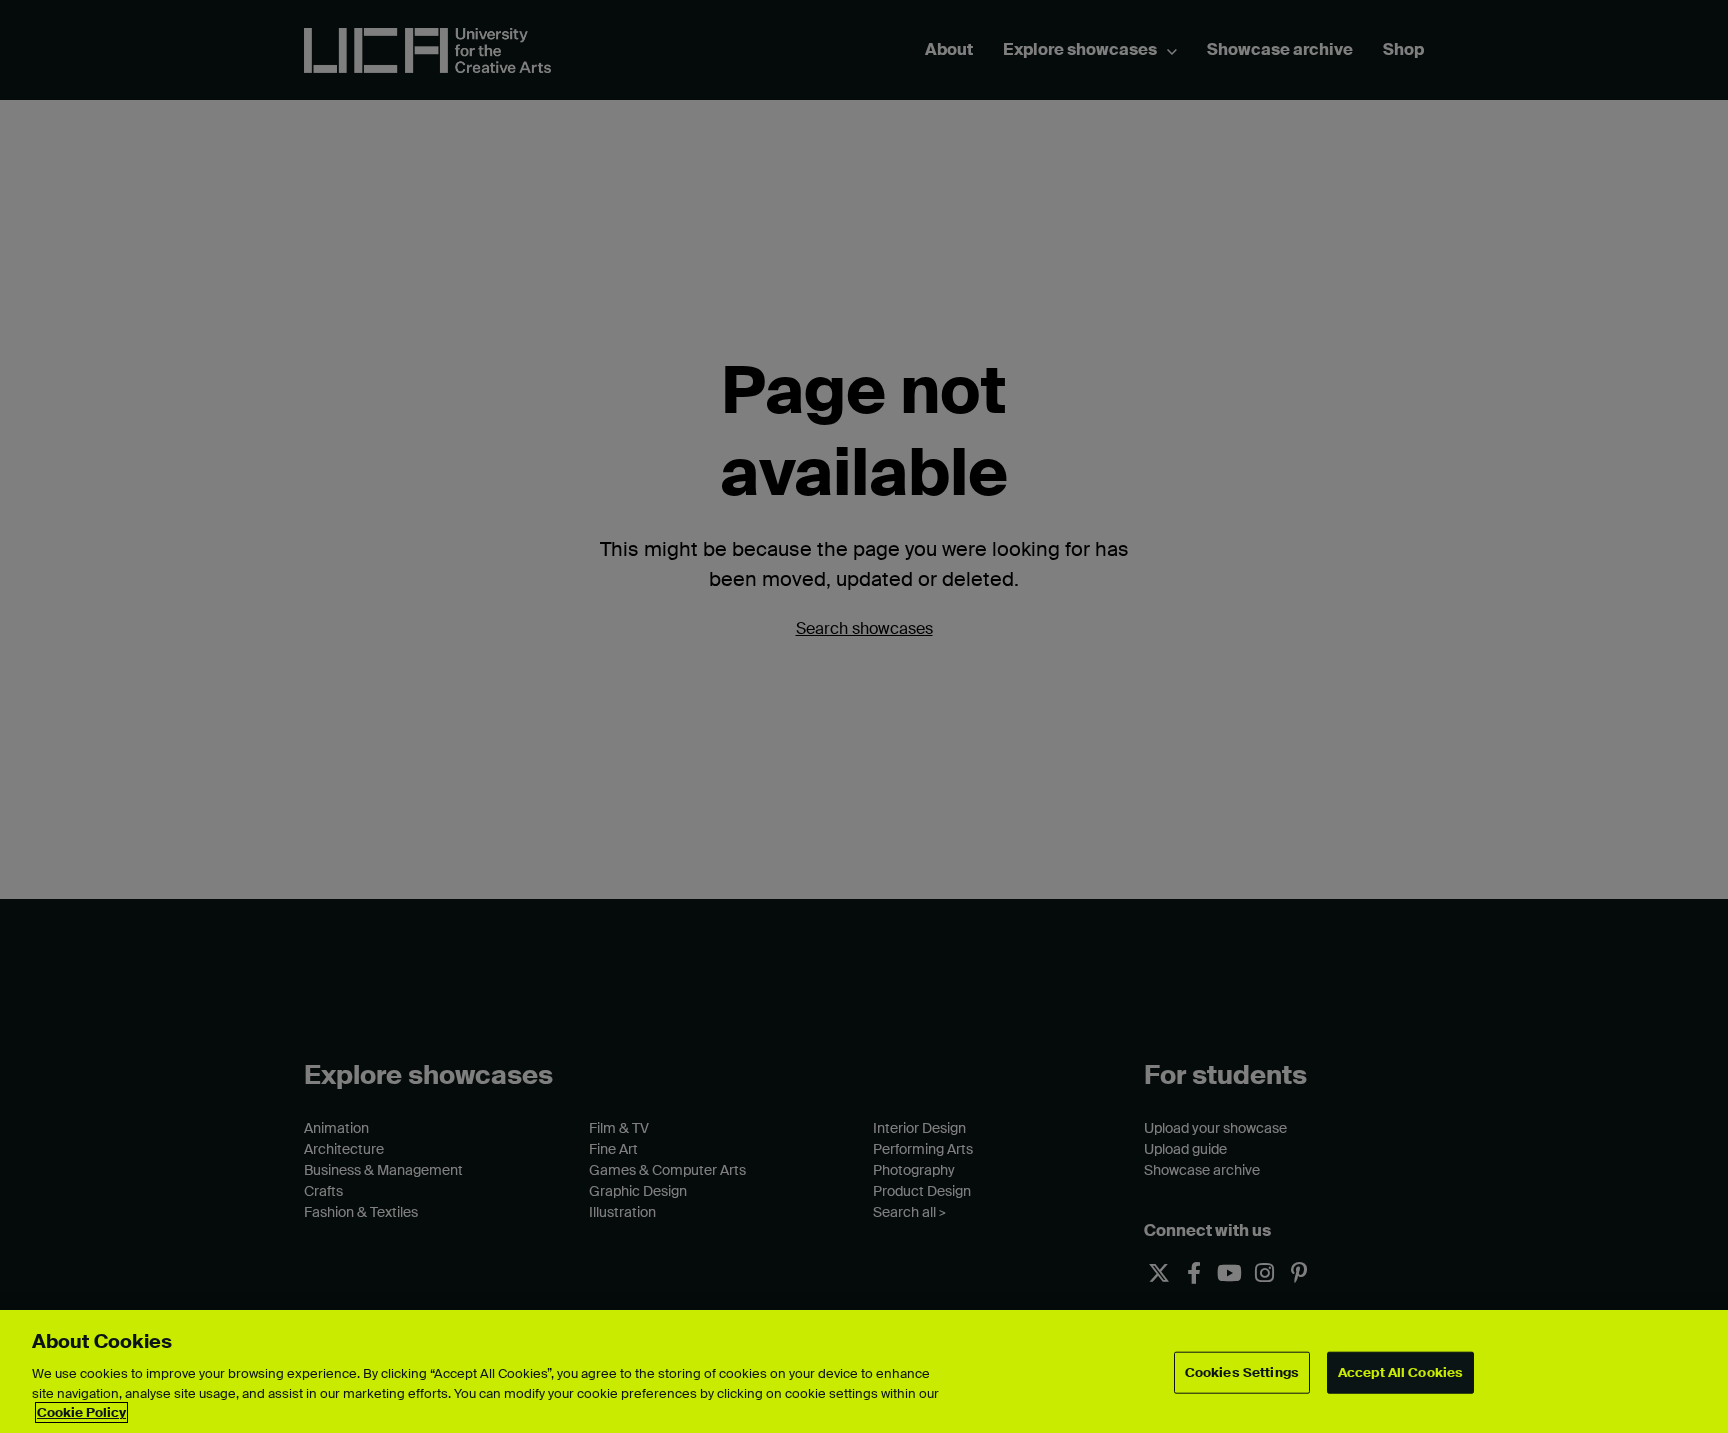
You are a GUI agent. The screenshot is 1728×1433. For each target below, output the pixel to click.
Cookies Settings (1242, 1372)
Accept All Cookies (1400, 1372)
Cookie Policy (81, 1412)
